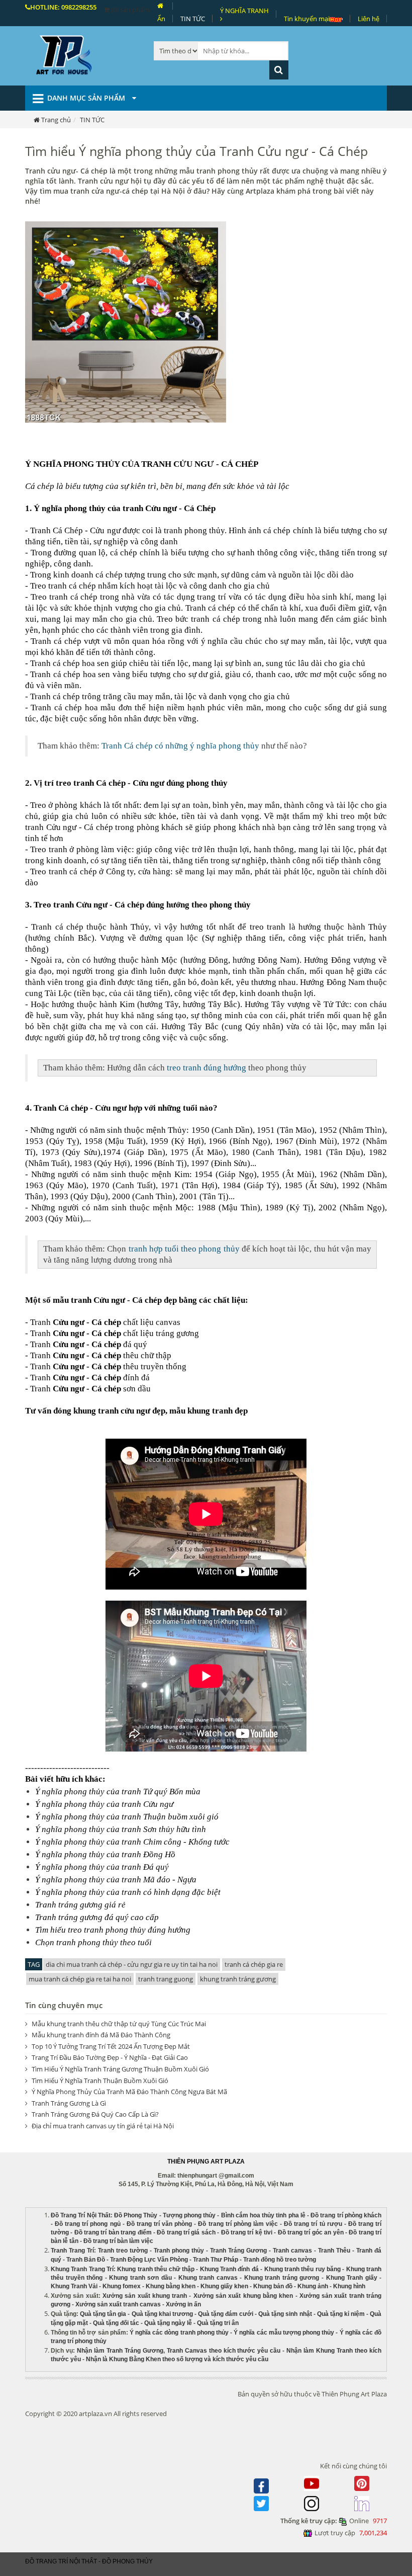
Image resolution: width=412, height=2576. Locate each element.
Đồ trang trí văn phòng (159, 2224)
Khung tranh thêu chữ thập (156, 2269)
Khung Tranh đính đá (229, 2269)
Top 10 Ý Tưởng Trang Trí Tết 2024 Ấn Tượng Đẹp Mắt (111, 2046)
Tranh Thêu (334, 2251)
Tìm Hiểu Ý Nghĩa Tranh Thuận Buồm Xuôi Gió (100, 2081)
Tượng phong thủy (189, 2215)
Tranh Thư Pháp (216, 2260)
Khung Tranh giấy (352, 2278)
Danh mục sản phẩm (87, 98)
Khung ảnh (313, 2286)
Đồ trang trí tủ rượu (313, 2224)
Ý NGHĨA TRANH (244, 11)
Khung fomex (122, 2286)
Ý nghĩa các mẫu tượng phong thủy (284, 2333)
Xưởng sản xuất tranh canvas (118, 2304)
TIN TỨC (193, 19)
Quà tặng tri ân (218, 2323)
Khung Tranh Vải (74, 2286)
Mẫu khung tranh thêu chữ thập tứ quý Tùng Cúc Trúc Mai (119, 2024)
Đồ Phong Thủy (136, 2215)
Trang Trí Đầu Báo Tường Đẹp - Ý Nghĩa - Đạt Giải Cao (110, 2057)
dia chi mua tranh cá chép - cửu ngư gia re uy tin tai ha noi (132, 1964)
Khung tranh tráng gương (282, 2278)
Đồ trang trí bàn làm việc (118, 2241)
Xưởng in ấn (184, 2304)
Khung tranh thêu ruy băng (302, 2269)
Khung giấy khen (224, 2286)
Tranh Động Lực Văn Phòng (149, 2260)
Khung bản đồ (273, 2286)
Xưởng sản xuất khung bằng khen (243, 2296)
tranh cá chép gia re (254, 1964)
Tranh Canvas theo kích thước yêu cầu (224, 2351)
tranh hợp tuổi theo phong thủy (184, 1249)
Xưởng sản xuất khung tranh (145, 2296)
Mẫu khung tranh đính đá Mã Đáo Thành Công (101, 2035)
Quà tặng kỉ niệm (341, 2314)
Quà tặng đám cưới (226, 2314)
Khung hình (349, 2286)
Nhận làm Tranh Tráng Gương (120, 2351)
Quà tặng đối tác (116, 2323)
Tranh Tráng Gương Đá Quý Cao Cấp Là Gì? (95, 2114)
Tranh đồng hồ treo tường (280, 2260)
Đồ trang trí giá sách (186, 2232)
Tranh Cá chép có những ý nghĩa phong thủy (180, 746)
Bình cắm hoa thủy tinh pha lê (263, 2215)
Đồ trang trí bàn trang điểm (113, 2232)
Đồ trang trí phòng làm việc (238, 2224)
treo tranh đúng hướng (207, 1068)
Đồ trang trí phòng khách (346, 2215)
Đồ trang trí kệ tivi (247, 2232)
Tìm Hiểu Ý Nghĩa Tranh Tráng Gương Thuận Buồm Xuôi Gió (120, 2069)
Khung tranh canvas (208, 2278)
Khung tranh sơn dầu (140, 2278)
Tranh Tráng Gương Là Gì (69, 2103)
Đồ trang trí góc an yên (311, 2232)
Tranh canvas (292, 2251)
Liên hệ (369, 19)
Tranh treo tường (123, 2251)
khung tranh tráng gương (238, 1979)
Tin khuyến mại (307, 19)
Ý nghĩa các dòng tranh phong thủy (179, 2333)
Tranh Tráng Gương (238, 2251)
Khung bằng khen (171, 2286)
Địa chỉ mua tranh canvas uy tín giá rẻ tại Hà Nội (103, 2126)
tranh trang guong (166, 1979)
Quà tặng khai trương (162, 2314)
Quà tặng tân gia (103, 2314)
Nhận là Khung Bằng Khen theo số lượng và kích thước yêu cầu (177, 2359)
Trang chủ (56, 120)
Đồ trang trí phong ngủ (87, 2224)
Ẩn (161, 19)
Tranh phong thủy (179, 2251)
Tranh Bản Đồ (86, 2260)
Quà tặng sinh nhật (285, 2314)
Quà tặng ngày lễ (168, 2323)
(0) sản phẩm (130, 10)
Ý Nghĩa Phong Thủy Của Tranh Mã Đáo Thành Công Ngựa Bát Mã (129, 2092)
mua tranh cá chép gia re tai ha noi (80, 1979)
